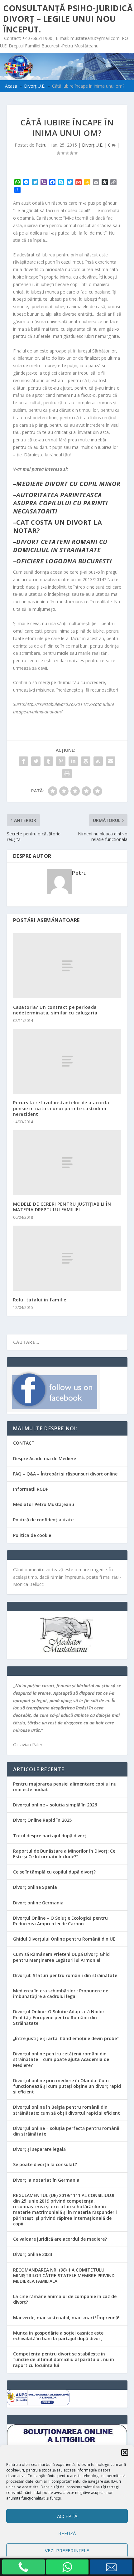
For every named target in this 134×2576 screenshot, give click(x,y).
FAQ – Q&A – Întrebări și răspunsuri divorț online (65, 1474)
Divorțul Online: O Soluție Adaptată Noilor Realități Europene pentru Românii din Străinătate (59, 2017)
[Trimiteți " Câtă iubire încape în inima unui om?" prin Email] (111, 761)
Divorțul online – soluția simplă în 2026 (55, 1805)
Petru (41, 145)
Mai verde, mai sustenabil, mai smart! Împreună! (66, 2318)
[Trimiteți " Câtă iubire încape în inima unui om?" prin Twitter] (36, 761)
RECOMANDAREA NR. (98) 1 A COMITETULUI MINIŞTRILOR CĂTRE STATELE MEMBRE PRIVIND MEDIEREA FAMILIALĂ (64, 2275)
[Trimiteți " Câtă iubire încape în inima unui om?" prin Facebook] (23, 761)
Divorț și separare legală (39, 2149)
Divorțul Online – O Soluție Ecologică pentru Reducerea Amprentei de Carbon (60, 1921)
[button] (125, 2452)
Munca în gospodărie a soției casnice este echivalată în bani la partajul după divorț (58, 2336)
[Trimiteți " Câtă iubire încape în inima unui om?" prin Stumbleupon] (98, 761)
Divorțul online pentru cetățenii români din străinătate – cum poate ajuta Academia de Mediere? (61, 2059)
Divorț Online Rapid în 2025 (42, 1820)
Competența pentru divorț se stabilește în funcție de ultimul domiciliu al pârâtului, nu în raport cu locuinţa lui (64, 2359)
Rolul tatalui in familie (40, 1300)
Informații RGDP (31, 1489)
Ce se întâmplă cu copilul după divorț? (54, 1872)
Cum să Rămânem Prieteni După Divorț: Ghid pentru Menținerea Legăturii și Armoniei (61, 1957)
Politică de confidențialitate (43, 1520)
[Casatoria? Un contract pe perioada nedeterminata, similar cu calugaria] (67, 966)
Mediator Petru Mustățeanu (44, 1504)
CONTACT (24, 1443)
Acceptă (67, 2516)
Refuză (67, 2533)
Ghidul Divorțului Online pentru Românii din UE (64, 1939)
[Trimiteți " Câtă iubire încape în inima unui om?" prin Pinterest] (61, 761)
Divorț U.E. (93, 145)
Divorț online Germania (38, 1903)
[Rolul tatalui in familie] (67, 1258)
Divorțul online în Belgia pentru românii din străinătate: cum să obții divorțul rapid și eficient (67, 2110)
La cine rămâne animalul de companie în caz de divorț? (65, 2299)
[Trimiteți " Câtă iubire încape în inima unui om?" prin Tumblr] (48, 761)
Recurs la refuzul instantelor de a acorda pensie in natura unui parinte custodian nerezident (61, 1108)
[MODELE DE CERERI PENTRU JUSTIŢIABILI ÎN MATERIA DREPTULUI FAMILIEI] (67, 1163)
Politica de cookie (32, 1535)
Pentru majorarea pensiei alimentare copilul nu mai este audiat (65, 1787)
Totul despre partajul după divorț (50, 1836)
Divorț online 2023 (33, 2254)
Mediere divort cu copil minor (68, 484)
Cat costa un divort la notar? (58, 526)
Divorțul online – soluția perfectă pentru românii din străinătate (66, 2131)
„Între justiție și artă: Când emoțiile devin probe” (66, 2038)
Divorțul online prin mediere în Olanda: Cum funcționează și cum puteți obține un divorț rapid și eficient (67, 2086)
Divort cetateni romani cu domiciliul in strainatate (60, 546)
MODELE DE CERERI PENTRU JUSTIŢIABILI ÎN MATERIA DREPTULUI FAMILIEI (62, 1207)
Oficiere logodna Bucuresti (64, 561)
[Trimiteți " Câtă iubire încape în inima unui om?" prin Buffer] (86, 761)
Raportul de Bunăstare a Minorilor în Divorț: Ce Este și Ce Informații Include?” (64, 1854)
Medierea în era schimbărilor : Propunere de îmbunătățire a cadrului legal (61, 1993)
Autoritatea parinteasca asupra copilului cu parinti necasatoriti (60, 503)
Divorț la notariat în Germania (46, 2180)
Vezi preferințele (67, 2550)
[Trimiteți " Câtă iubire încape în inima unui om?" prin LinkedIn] (73, 761)
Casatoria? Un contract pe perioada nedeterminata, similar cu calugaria (55, 1010)
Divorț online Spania (35, 1887)
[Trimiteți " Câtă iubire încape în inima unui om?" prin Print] (67, 774)
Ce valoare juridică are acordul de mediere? (60, 2239)
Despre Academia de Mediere (45, 1458)
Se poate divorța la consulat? (45, 2164)
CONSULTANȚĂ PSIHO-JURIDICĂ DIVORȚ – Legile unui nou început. (68, 19)
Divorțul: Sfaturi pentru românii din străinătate (65, 1975)
